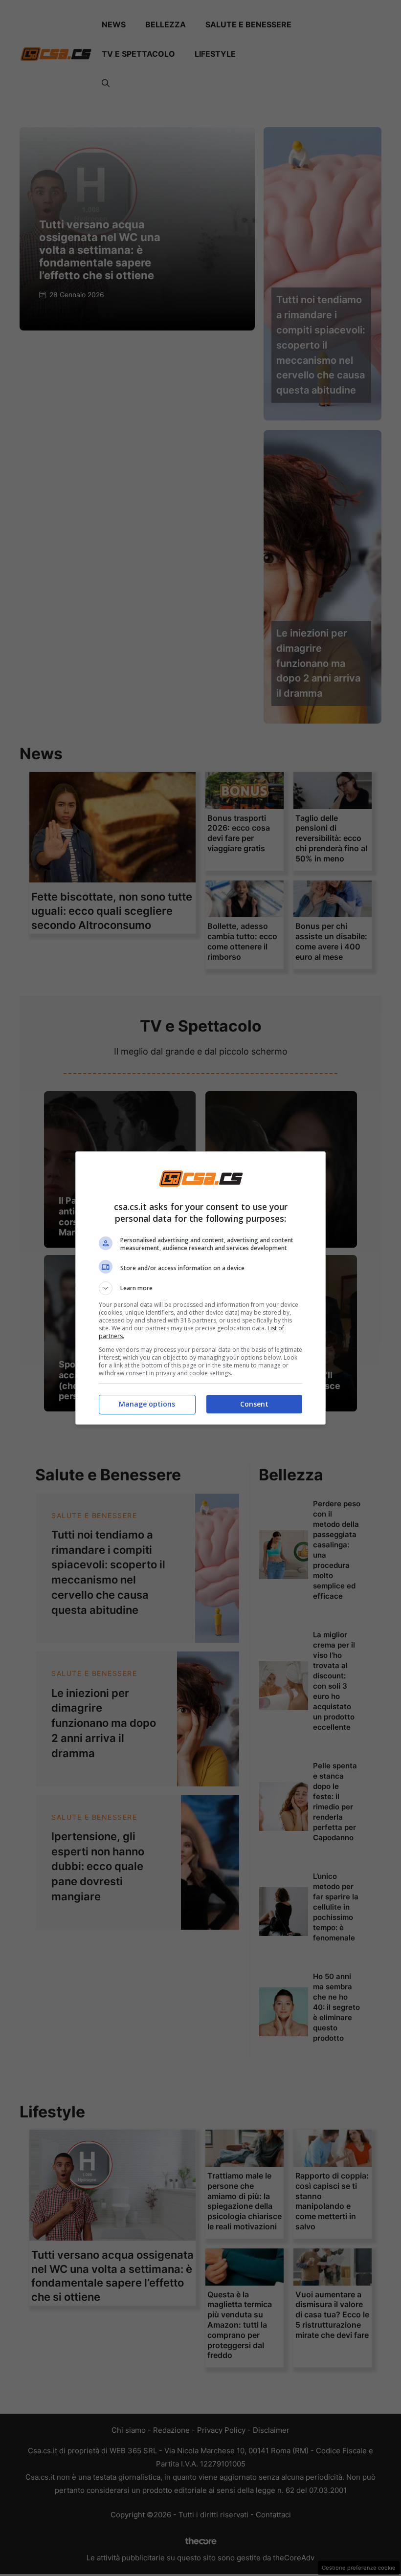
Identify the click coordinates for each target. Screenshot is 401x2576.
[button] (200, 1288)
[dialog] (200, 1288)
